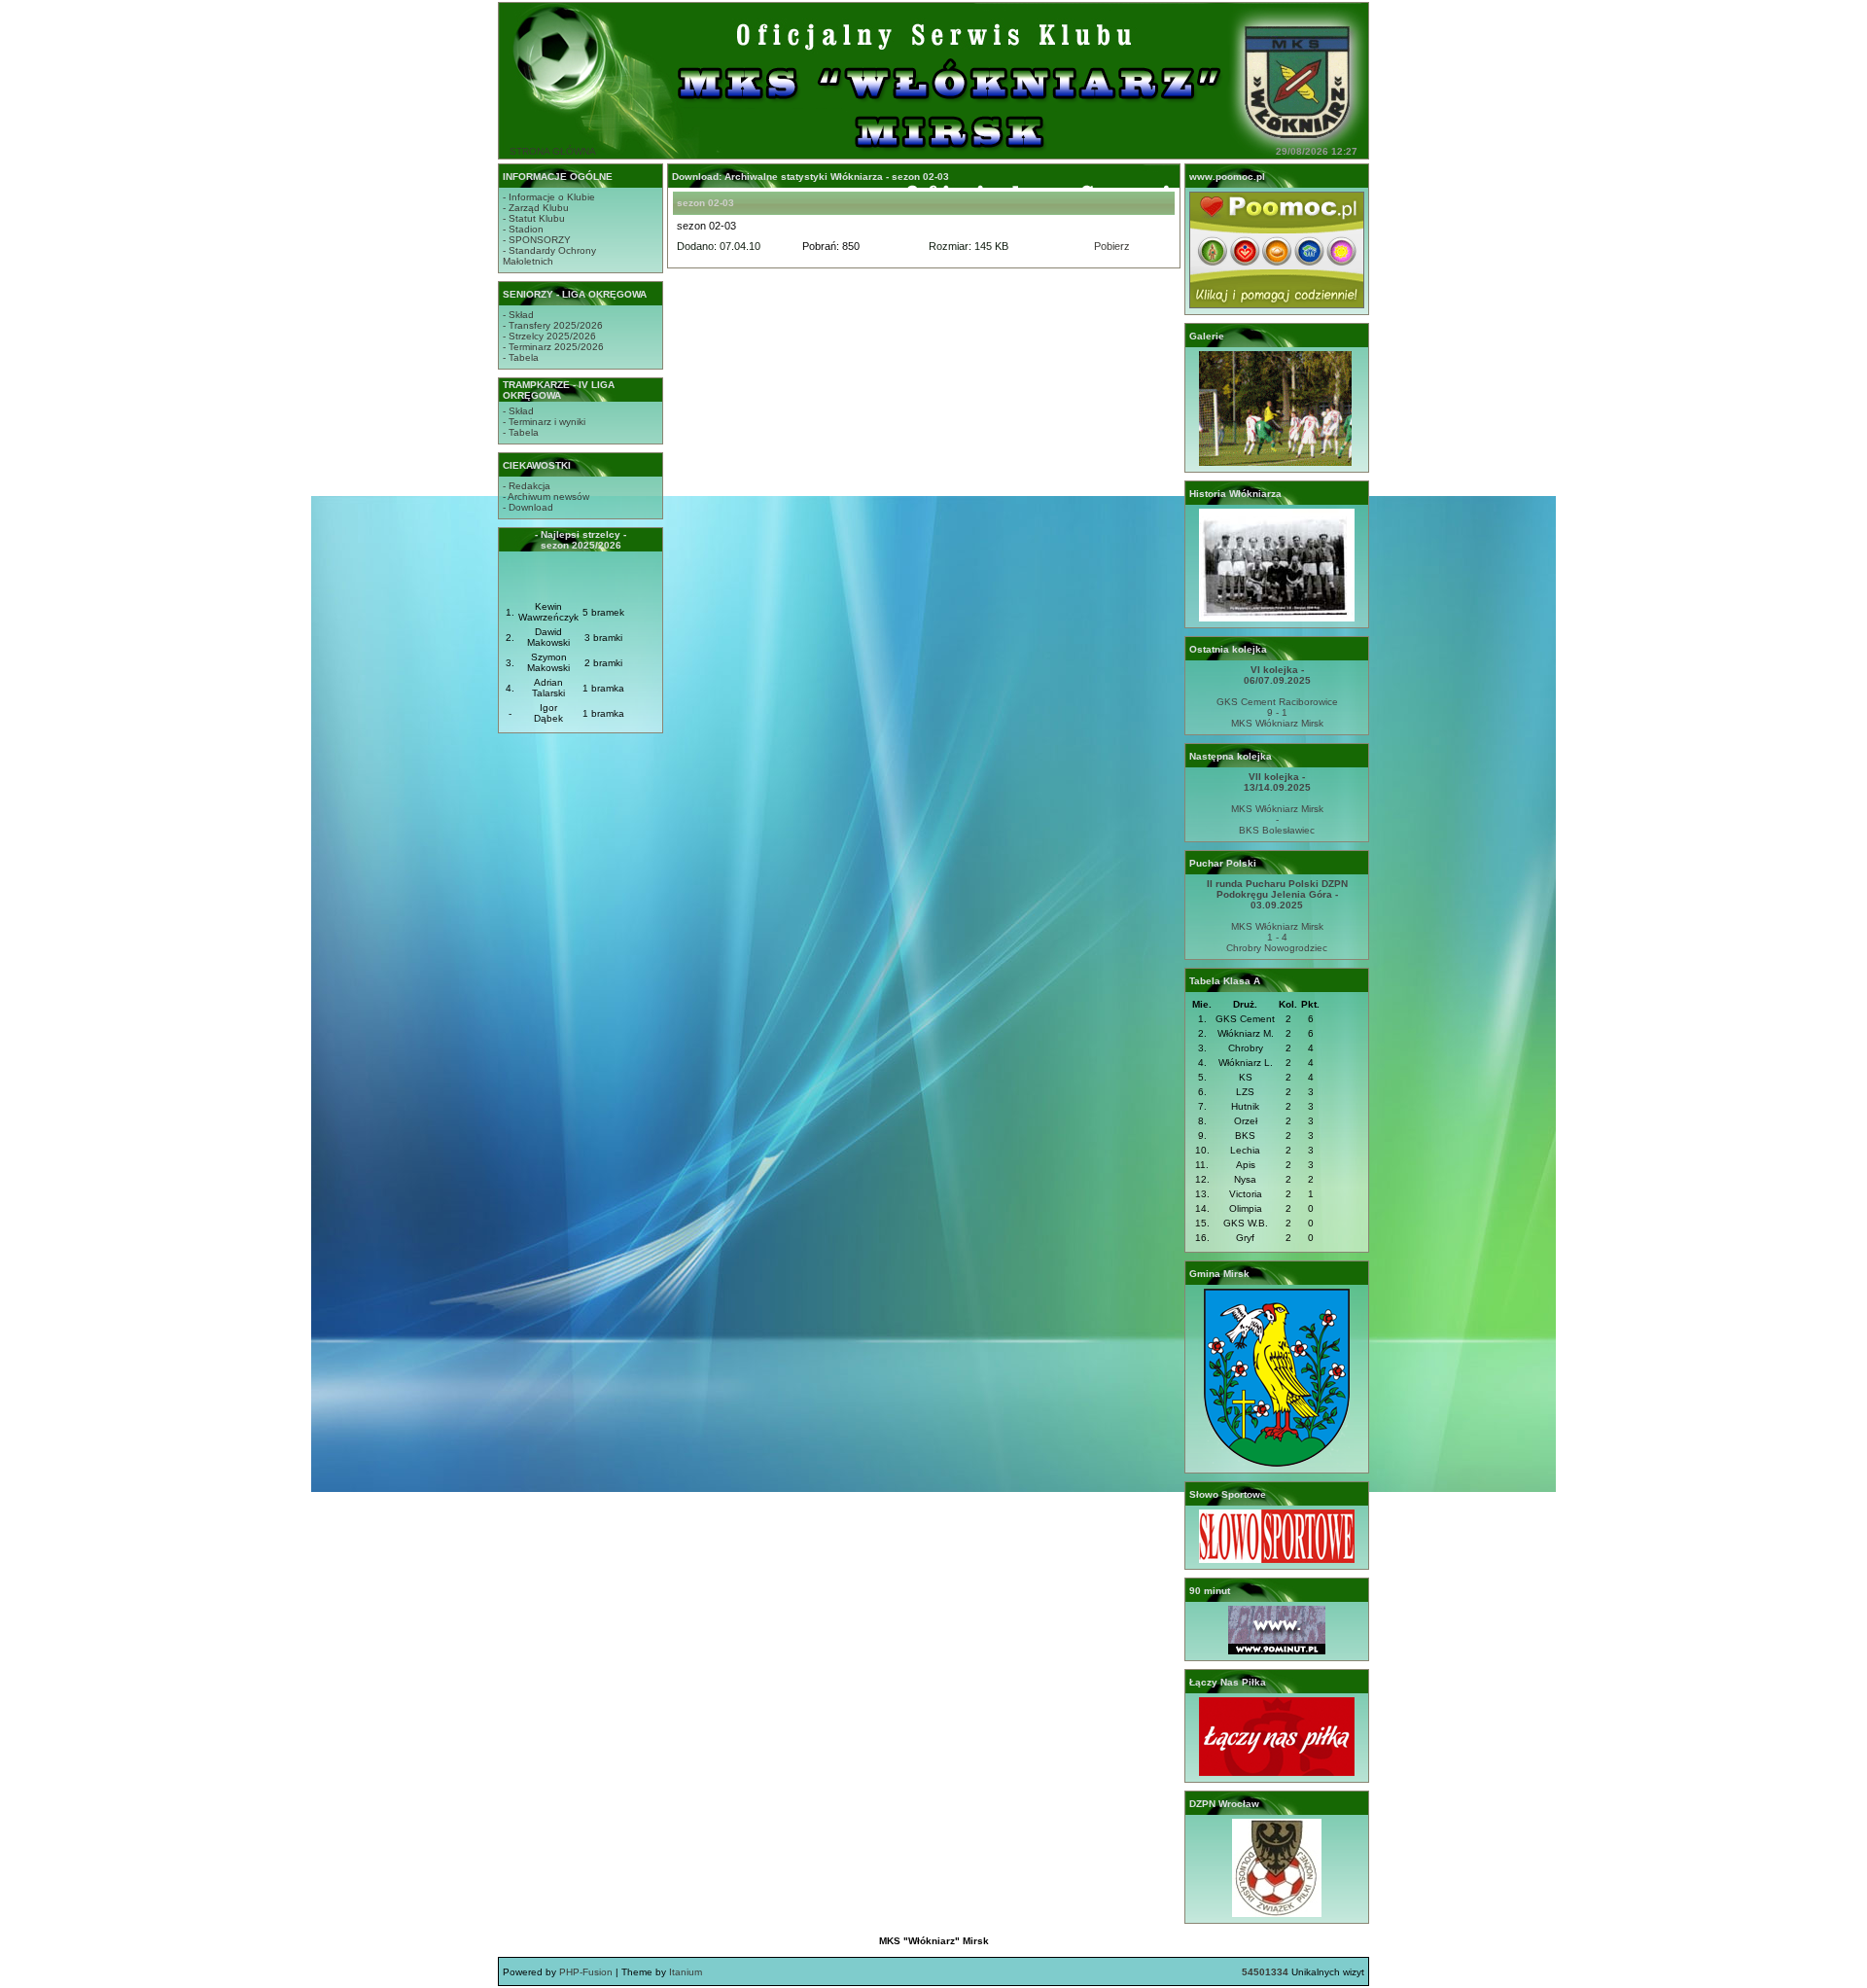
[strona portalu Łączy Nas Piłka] (1277, 1773)
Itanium (686, 1972)
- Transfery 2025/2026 (553, 325)
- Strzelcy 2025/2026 (549, 336)
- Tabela (521, 357)
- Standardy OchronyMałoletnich (549, 256)
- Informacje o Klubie (549, 197)
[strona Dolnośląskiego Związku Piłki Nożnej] (1277, 1914)
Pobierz (1112, 246)
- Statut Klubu (534, 218)
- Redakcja (527, 486)
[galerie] (1277, 462)
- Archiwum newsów (546, 497)
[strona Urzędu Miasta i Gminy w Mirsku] (1277, 1463)
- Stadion (523, 229)
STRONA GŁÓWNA (553, 151)
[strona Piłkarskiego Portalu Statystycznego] (1277, 1651)
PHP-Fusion (586, 1972)
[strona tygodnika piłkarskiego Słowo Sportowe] (1277, 1560)
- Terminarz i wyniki (544, 422)
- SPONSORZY (537, 240)
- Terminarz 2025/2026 (553, 347)
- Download (528, 507)
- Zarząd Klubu (536, 208)
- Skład (518, 315)
